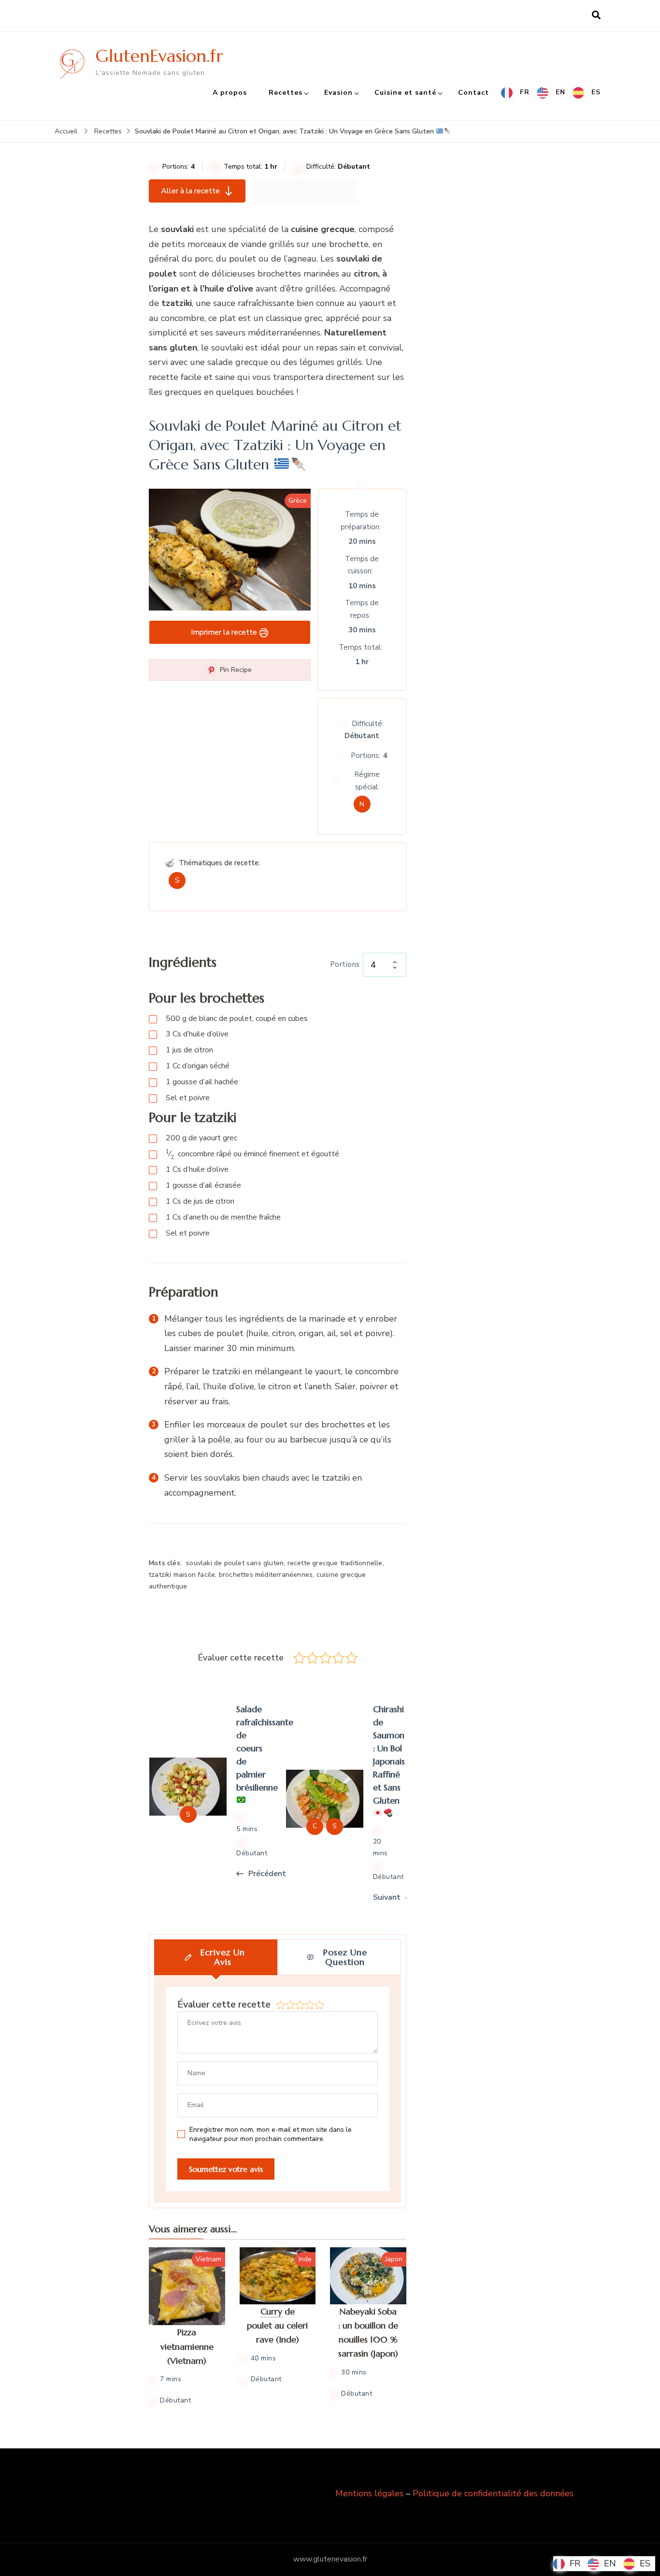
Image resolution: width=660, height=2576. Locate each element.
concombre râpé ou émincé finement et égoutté (252, 1154)
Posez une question (345, 1957)
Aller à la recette (190, 191)
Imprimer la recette (298, 191)
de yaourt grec (201, 1138)
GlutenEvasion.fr (159, 56)
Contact (473, 93)
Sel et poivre (188, 1098)
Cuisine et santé (405, 93)
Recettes (286, 93)
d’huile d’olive (197, 1034)
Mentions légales (369, 2493)
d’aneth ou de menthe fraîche (223, 1217)
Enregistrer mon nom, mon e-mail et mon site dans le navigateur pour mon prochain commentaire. (271, 2134)
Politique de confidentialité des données (493, 2493)
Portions (345, 964)
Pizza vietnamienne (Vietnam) (187, 2346)
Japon (394, 2259)
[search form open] (596, 15)
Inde (305, 2259)
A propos (230, 93)
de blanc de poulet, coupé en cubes (237, 1019)
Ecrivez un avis (223, 1957)
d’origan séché (198, 1066)
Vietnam (208, 2259)
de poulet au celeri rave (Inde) (277, 2326)
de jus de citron (200, 1201)
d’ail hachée (202, 1082)
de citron (189, 1050)
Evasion (338, 93)
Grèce (298, 501)
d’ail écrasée (203, 1185)
